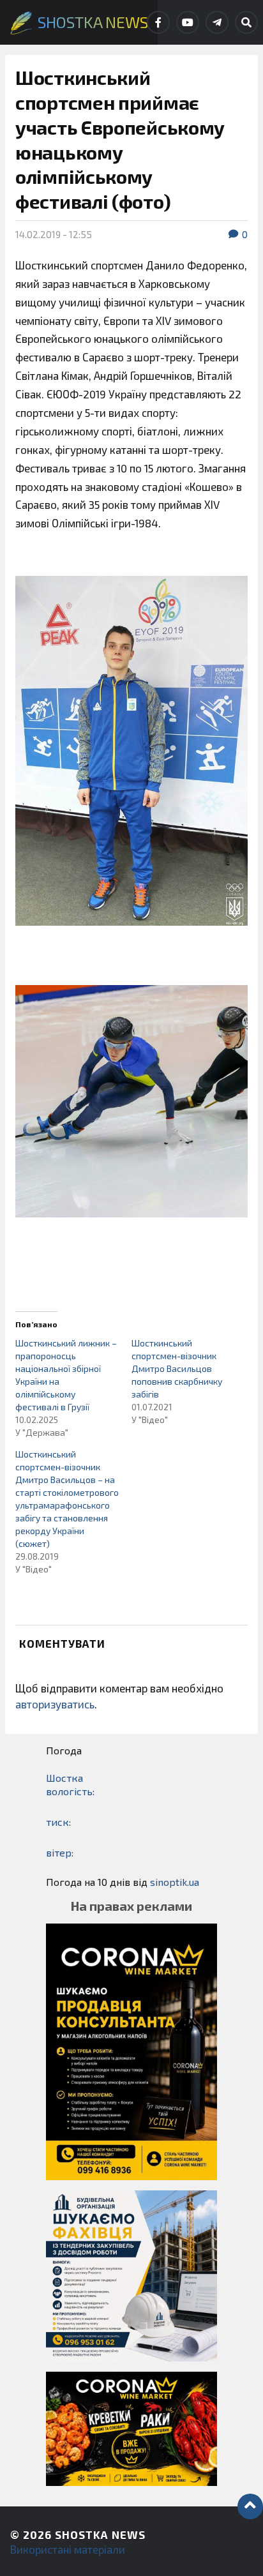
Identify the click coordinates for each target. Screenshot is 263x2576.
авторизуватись (55, 1704)
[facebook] (158, 22)
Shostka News (100, 2535)
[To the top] (250, 2506)
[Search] (246, 22)
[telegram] (217, 22)
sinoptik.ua (175, 1882)
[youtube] (188, 22)
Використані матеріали (68, 2549)
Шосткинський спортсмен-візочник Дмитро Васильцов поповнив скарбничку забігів (177, 1368)
